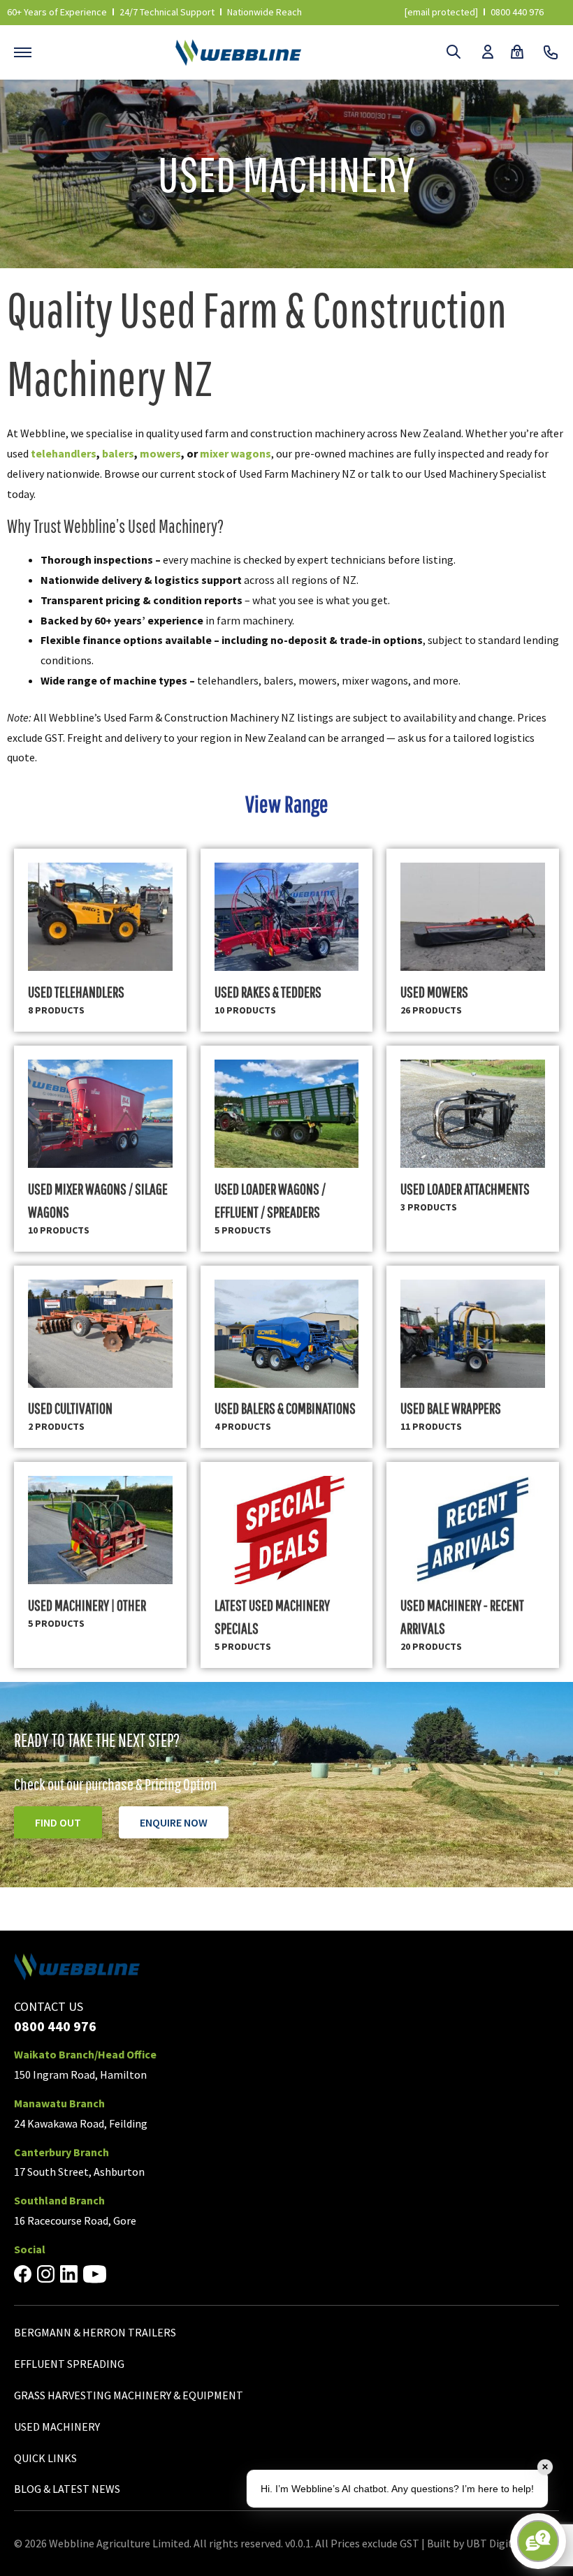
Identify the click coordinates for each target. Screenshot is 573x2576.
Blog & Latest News (67, 2489)
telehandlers (64, 453)
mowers (160, 453)
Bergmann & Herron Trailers (95, 2332)
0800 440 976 (517, 12)
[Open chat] (538, 2541)
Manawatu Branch (59, 2103)
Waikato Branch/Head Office (85, 2054)
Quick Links (45, 2458)
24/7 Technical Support (167, 12)
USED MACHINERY (57, 2427)
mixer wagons (235, 453)
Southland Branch (59, 2200)
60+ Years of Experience (57, 12)
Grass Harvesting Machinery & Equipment (129, 2395)
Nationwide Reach (264, 12)
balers (118, 453)
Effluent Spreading (69, 2364)
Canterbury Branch (61, 2152)
